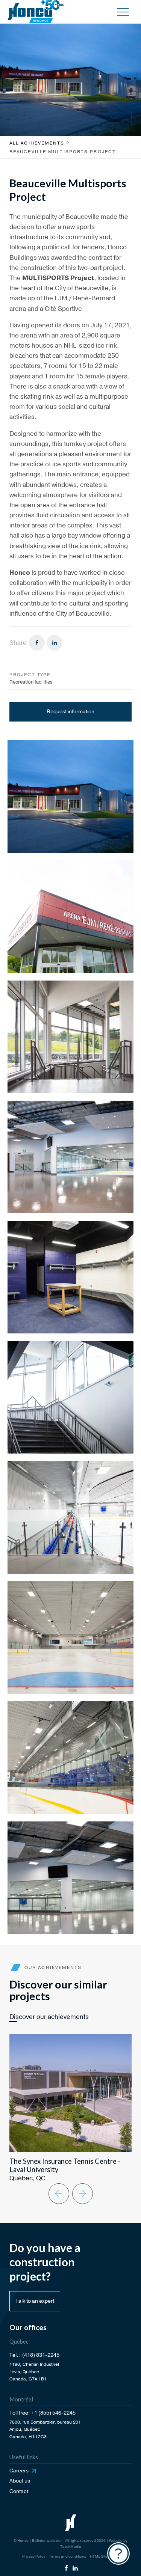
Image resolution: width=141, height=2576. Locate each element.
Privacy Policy (34, 2556)
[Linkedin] (55, 643)
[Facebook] (37, 643)
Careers (19, 2471)
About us (20, 2481)
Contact (19, 2491)
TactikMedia (71, 2547)
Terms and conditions (67, 2556)
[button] (123, 12)
